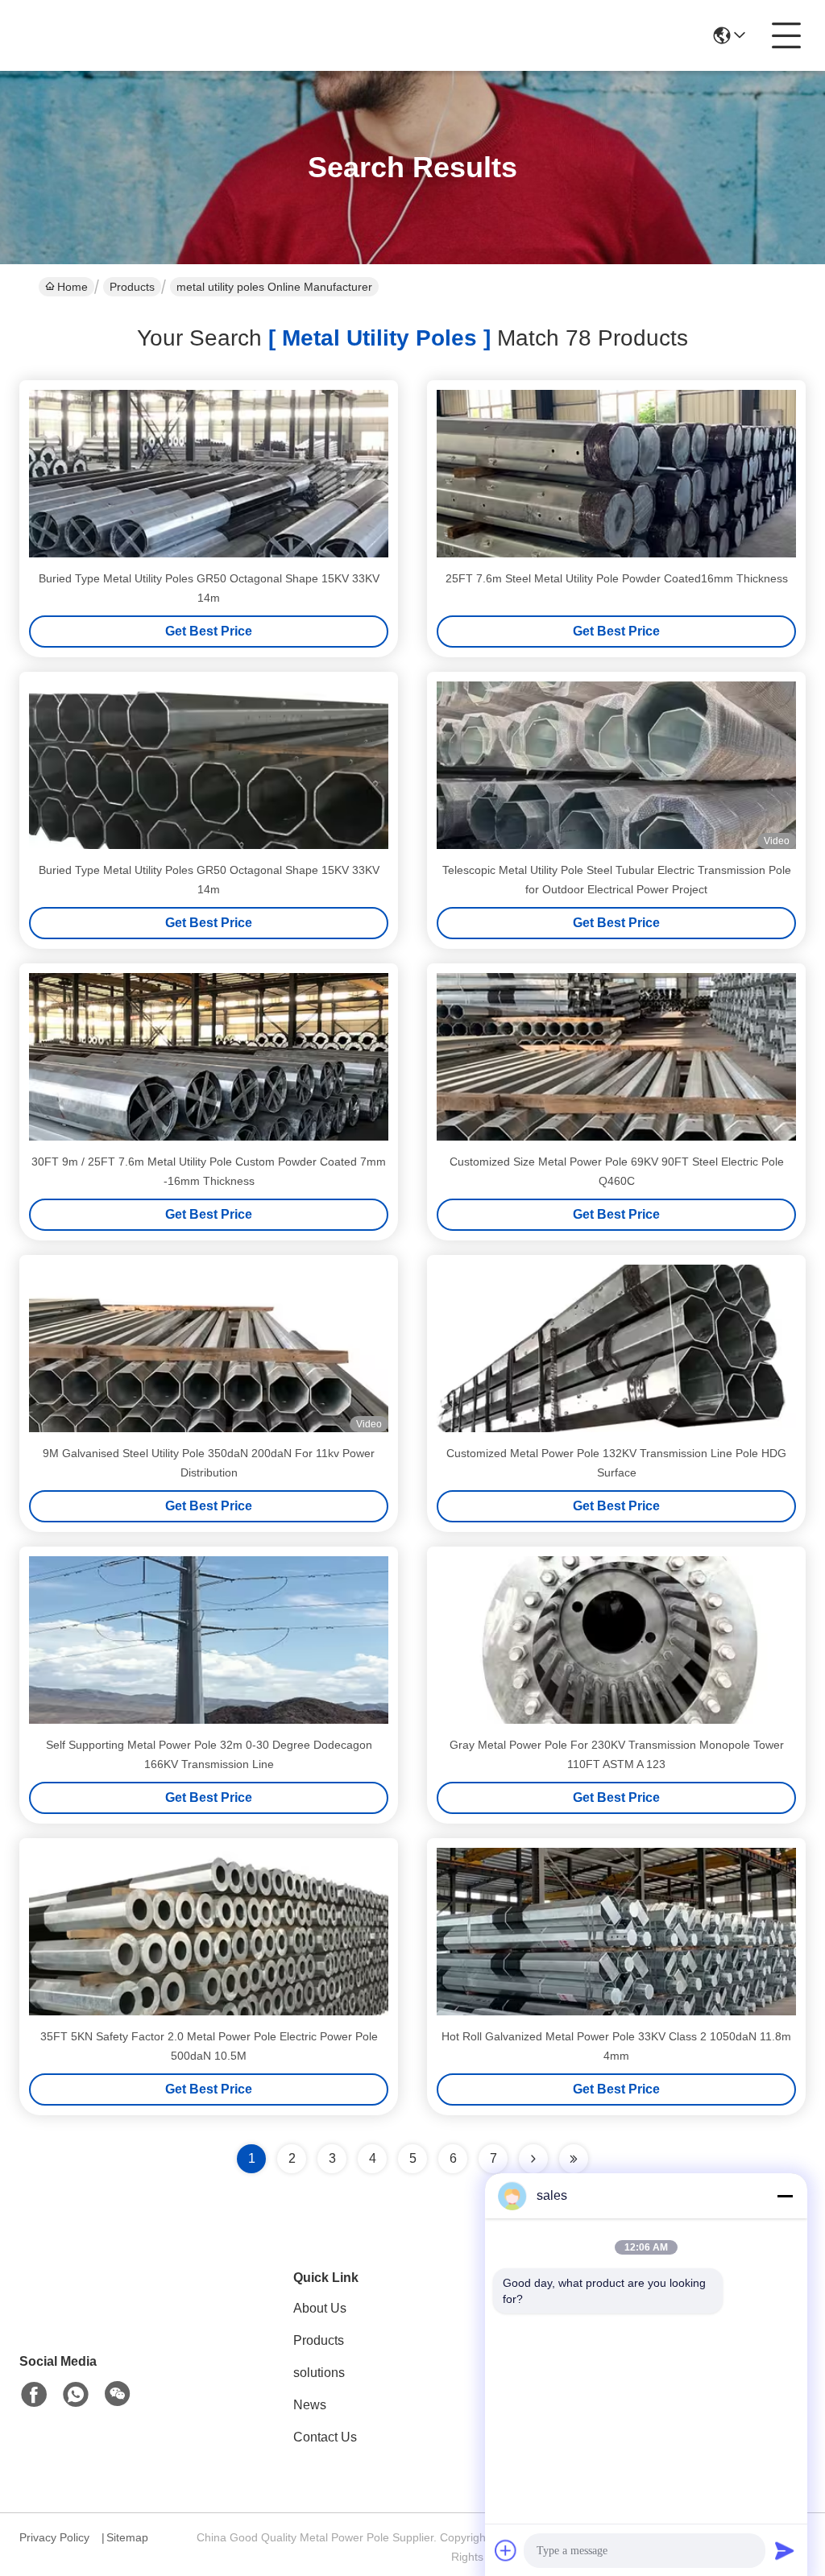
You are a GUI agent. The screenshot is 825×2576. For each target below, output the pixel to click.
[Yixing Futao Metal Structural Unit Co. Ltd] (108, 35)
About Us (320, 2308)
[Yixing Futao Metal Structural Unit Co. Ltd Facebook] (34, 2395)
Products (132, 287)
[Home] (108, 2314)
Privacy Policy (54, 2537)
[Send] (785, 2550)
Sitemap (127, 2537)
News (310, 2405)
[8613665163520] (76, 2395)
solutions (319, 2373)
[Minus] (785, 2196)
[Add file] (506, 2550)
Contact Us (325, 2437)
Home (73, 287)
